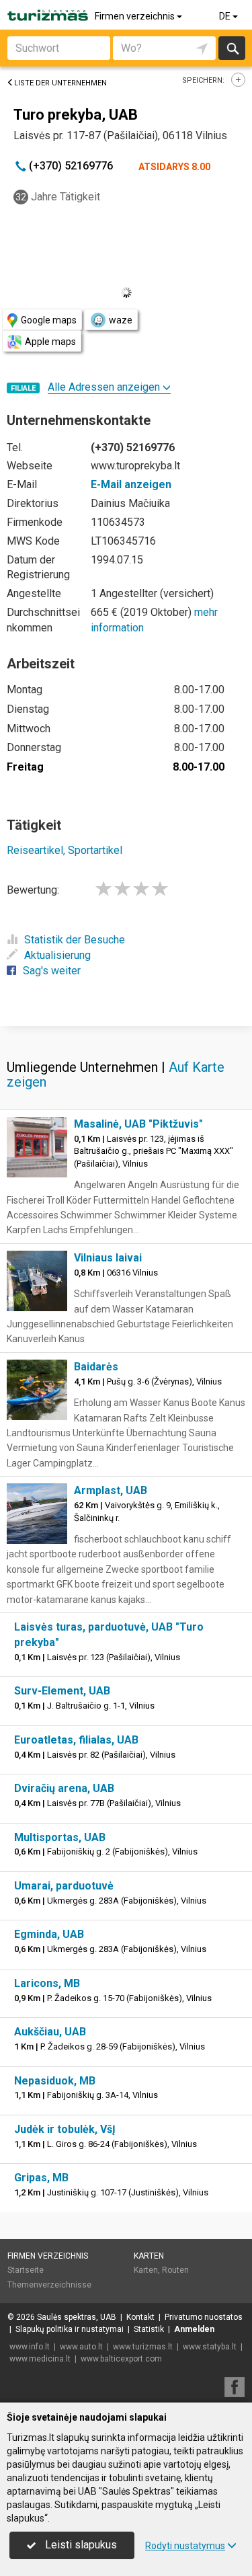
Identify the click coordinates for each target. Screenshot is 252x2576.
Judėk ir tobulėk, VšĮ (65, 2129)
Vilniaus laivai (108, 1258)
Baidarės (96, 1367)
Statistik (149, 2329)
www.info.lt (30, 2347)
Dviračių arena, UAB (64, 1788)
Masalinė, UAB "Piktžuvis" (138, 1124)
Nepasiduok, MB (55, 2081)
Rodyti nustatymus (185, 2546)
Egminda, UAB (49, 1934)
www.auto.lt (81, 2347)
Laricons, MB (47, 1983)
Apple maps (50, 342)
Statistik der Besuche (75, 940)
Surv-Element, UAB (62, 1691)
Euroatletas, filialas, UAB (76, 1740)
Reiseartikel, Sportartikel (65, 850)
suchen (232, 48)
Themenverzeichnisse (49, 2285)
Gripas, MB (41, 2178)
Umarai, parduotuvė (64, 1886)
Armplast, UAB (111, 1490)
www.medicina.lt (40, 2359)
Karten (149, 2256)
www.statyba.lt (210, 2347)
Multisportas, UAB (60, 1837)
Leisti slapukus (80, 2545)
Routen (175, 2270)
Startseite (26, 2270)
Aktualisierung (57, 955)
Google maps (49, 320)
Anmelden (194, 2329)
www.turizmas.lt (143, 2347)
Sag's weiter (52, 971)
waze (121, 320)
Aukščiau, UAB (50, 2032)
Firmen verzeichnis (136, 16)
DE (226, 16)
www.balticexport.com (121, 2359)
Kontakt (140, 2317)
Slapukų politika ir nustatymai (70, 2329)
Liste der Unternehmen (60, 83)
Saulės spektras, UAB (77, 2317)
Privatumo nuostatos (204, 2317)
